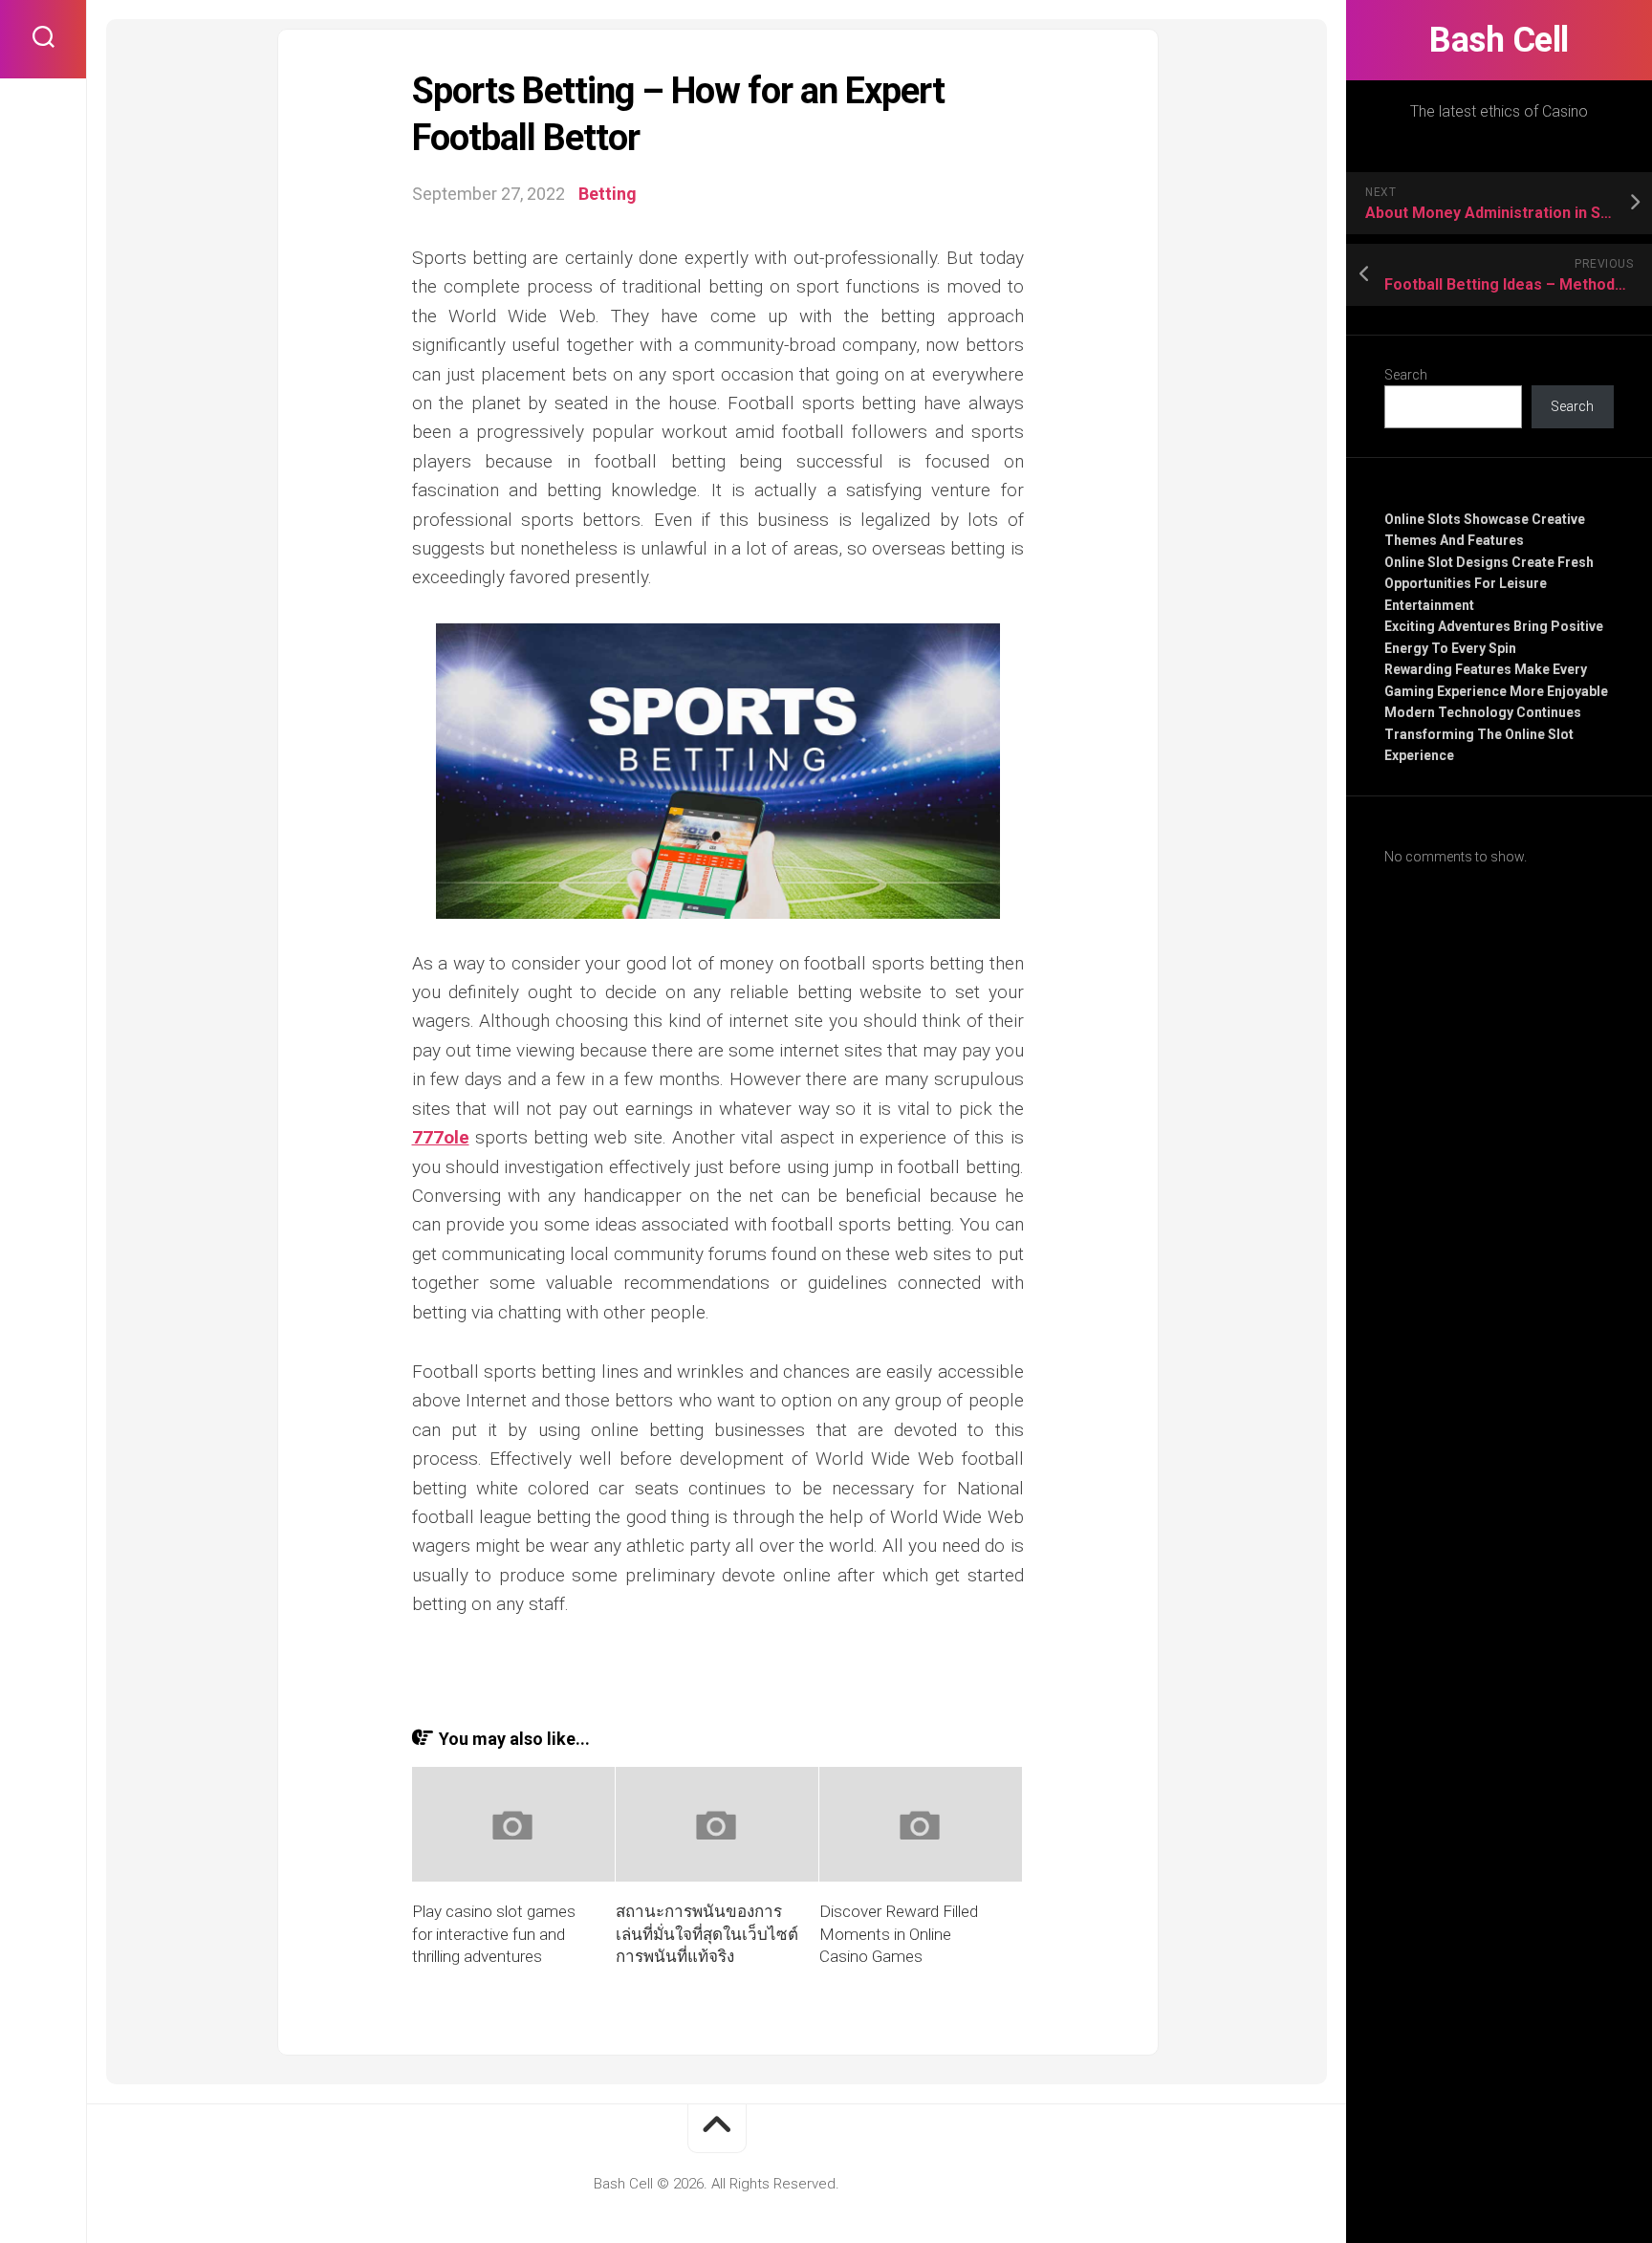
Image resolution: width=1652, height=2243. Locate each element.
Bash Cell (1499, 40)
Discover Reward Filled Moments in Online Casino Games (899, 1934)
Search (1406, 375)
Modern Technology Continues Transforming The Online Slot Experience (1483, 734)
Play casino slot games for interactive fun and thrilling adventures (494, 1934)
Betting (608, 194)
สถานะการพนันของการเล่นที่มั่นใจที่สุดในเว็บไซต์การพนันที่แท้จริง (707, 1934)
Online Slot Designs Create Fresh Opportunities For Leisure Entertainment (1489, 584)
